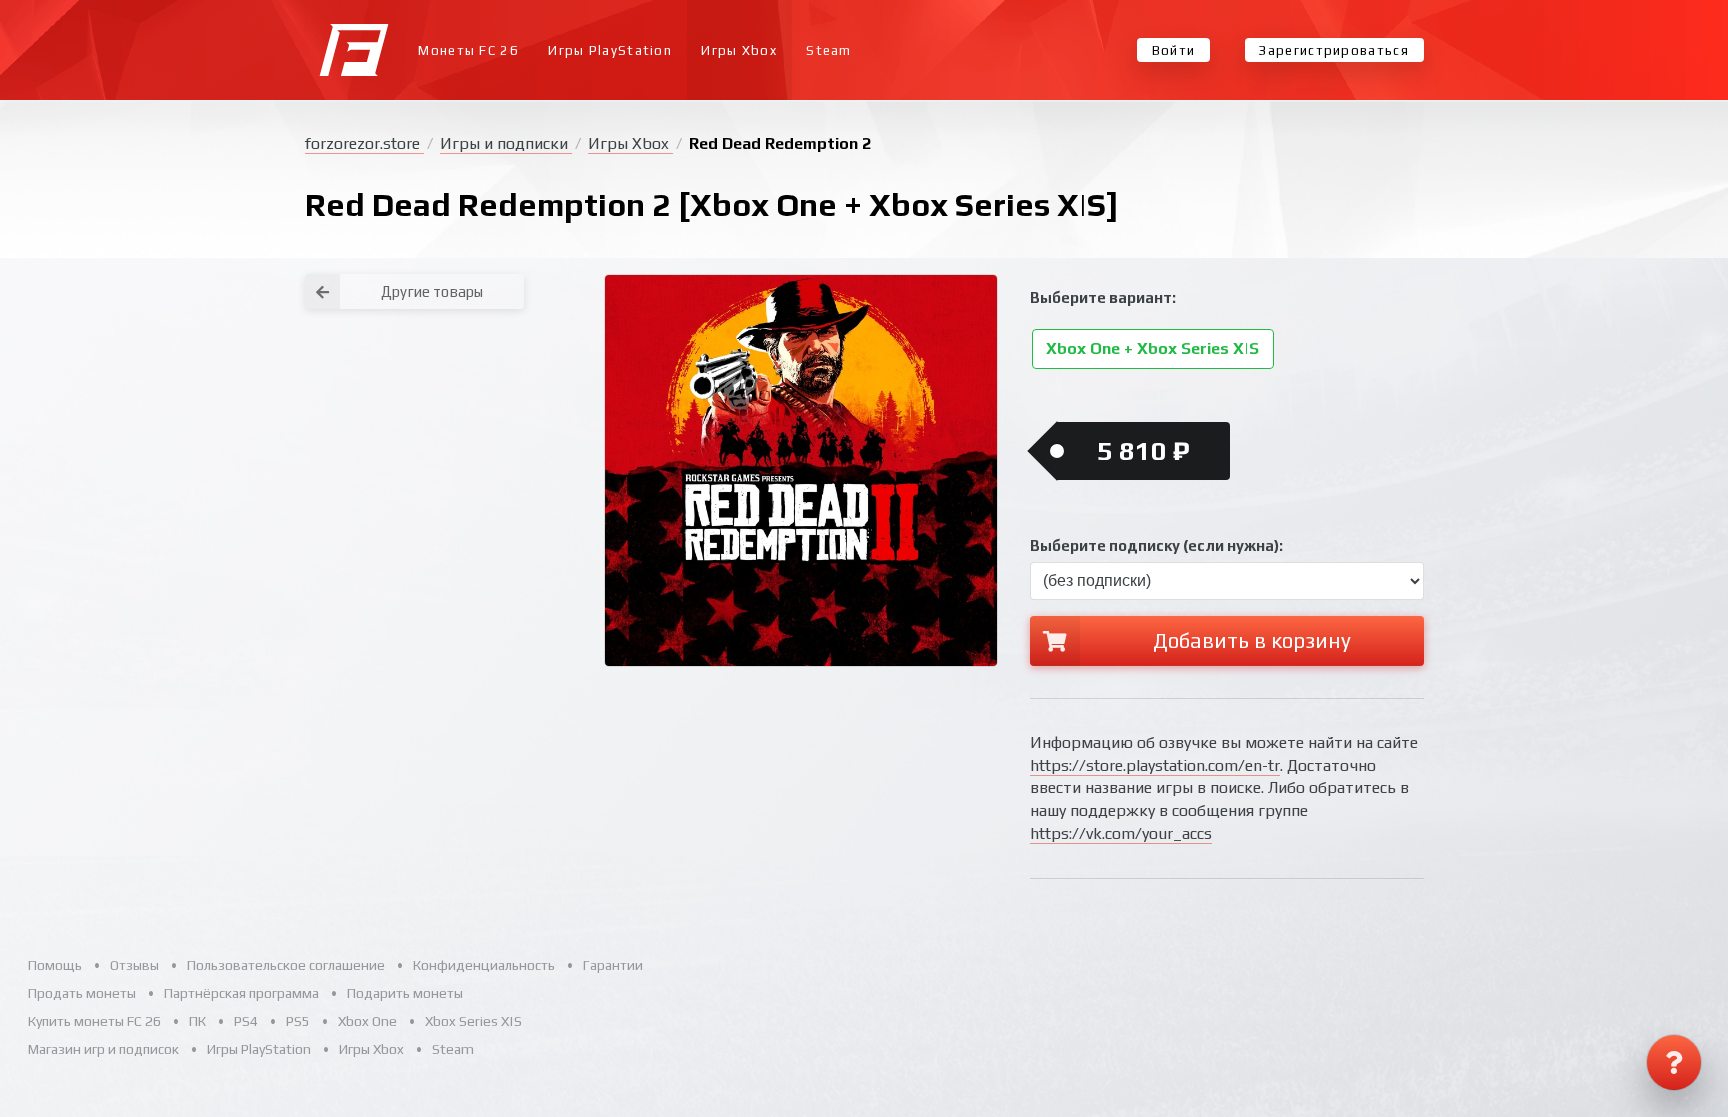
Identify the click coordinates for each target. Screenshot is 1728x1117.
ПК (197, 1021)
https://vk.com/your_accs (1121, 833)
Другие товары (432, 291)
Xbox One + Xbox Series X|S (1152, 349)
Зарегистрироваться (1333, 50)
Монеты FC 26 (468, 50)
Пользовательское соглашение (286, 965)
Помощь (55, 965)
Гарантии (613, 965)
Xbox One (367, 1021)
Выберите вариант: (1103, 297)
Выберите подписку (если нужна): (1156, 545)
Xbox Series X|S (473, 1021)
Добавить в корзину (1252, 640)
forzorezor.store (364, 143)
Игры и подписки (506, 143)
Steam (829, 50)
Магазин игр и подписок (103, 1049)
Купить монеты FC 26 (94, 1021)
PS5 (298, 1021)
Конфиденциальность (484, 965)
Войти (1174, 50)
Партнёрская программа (241, 993)
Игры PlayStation (610, 50)
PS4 (246, 1021)
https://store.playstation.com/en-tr (1155, 765)
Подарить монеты (405, 993)
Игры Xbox (739, 50)
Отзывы (134, 965)
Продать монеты (82, 993)
